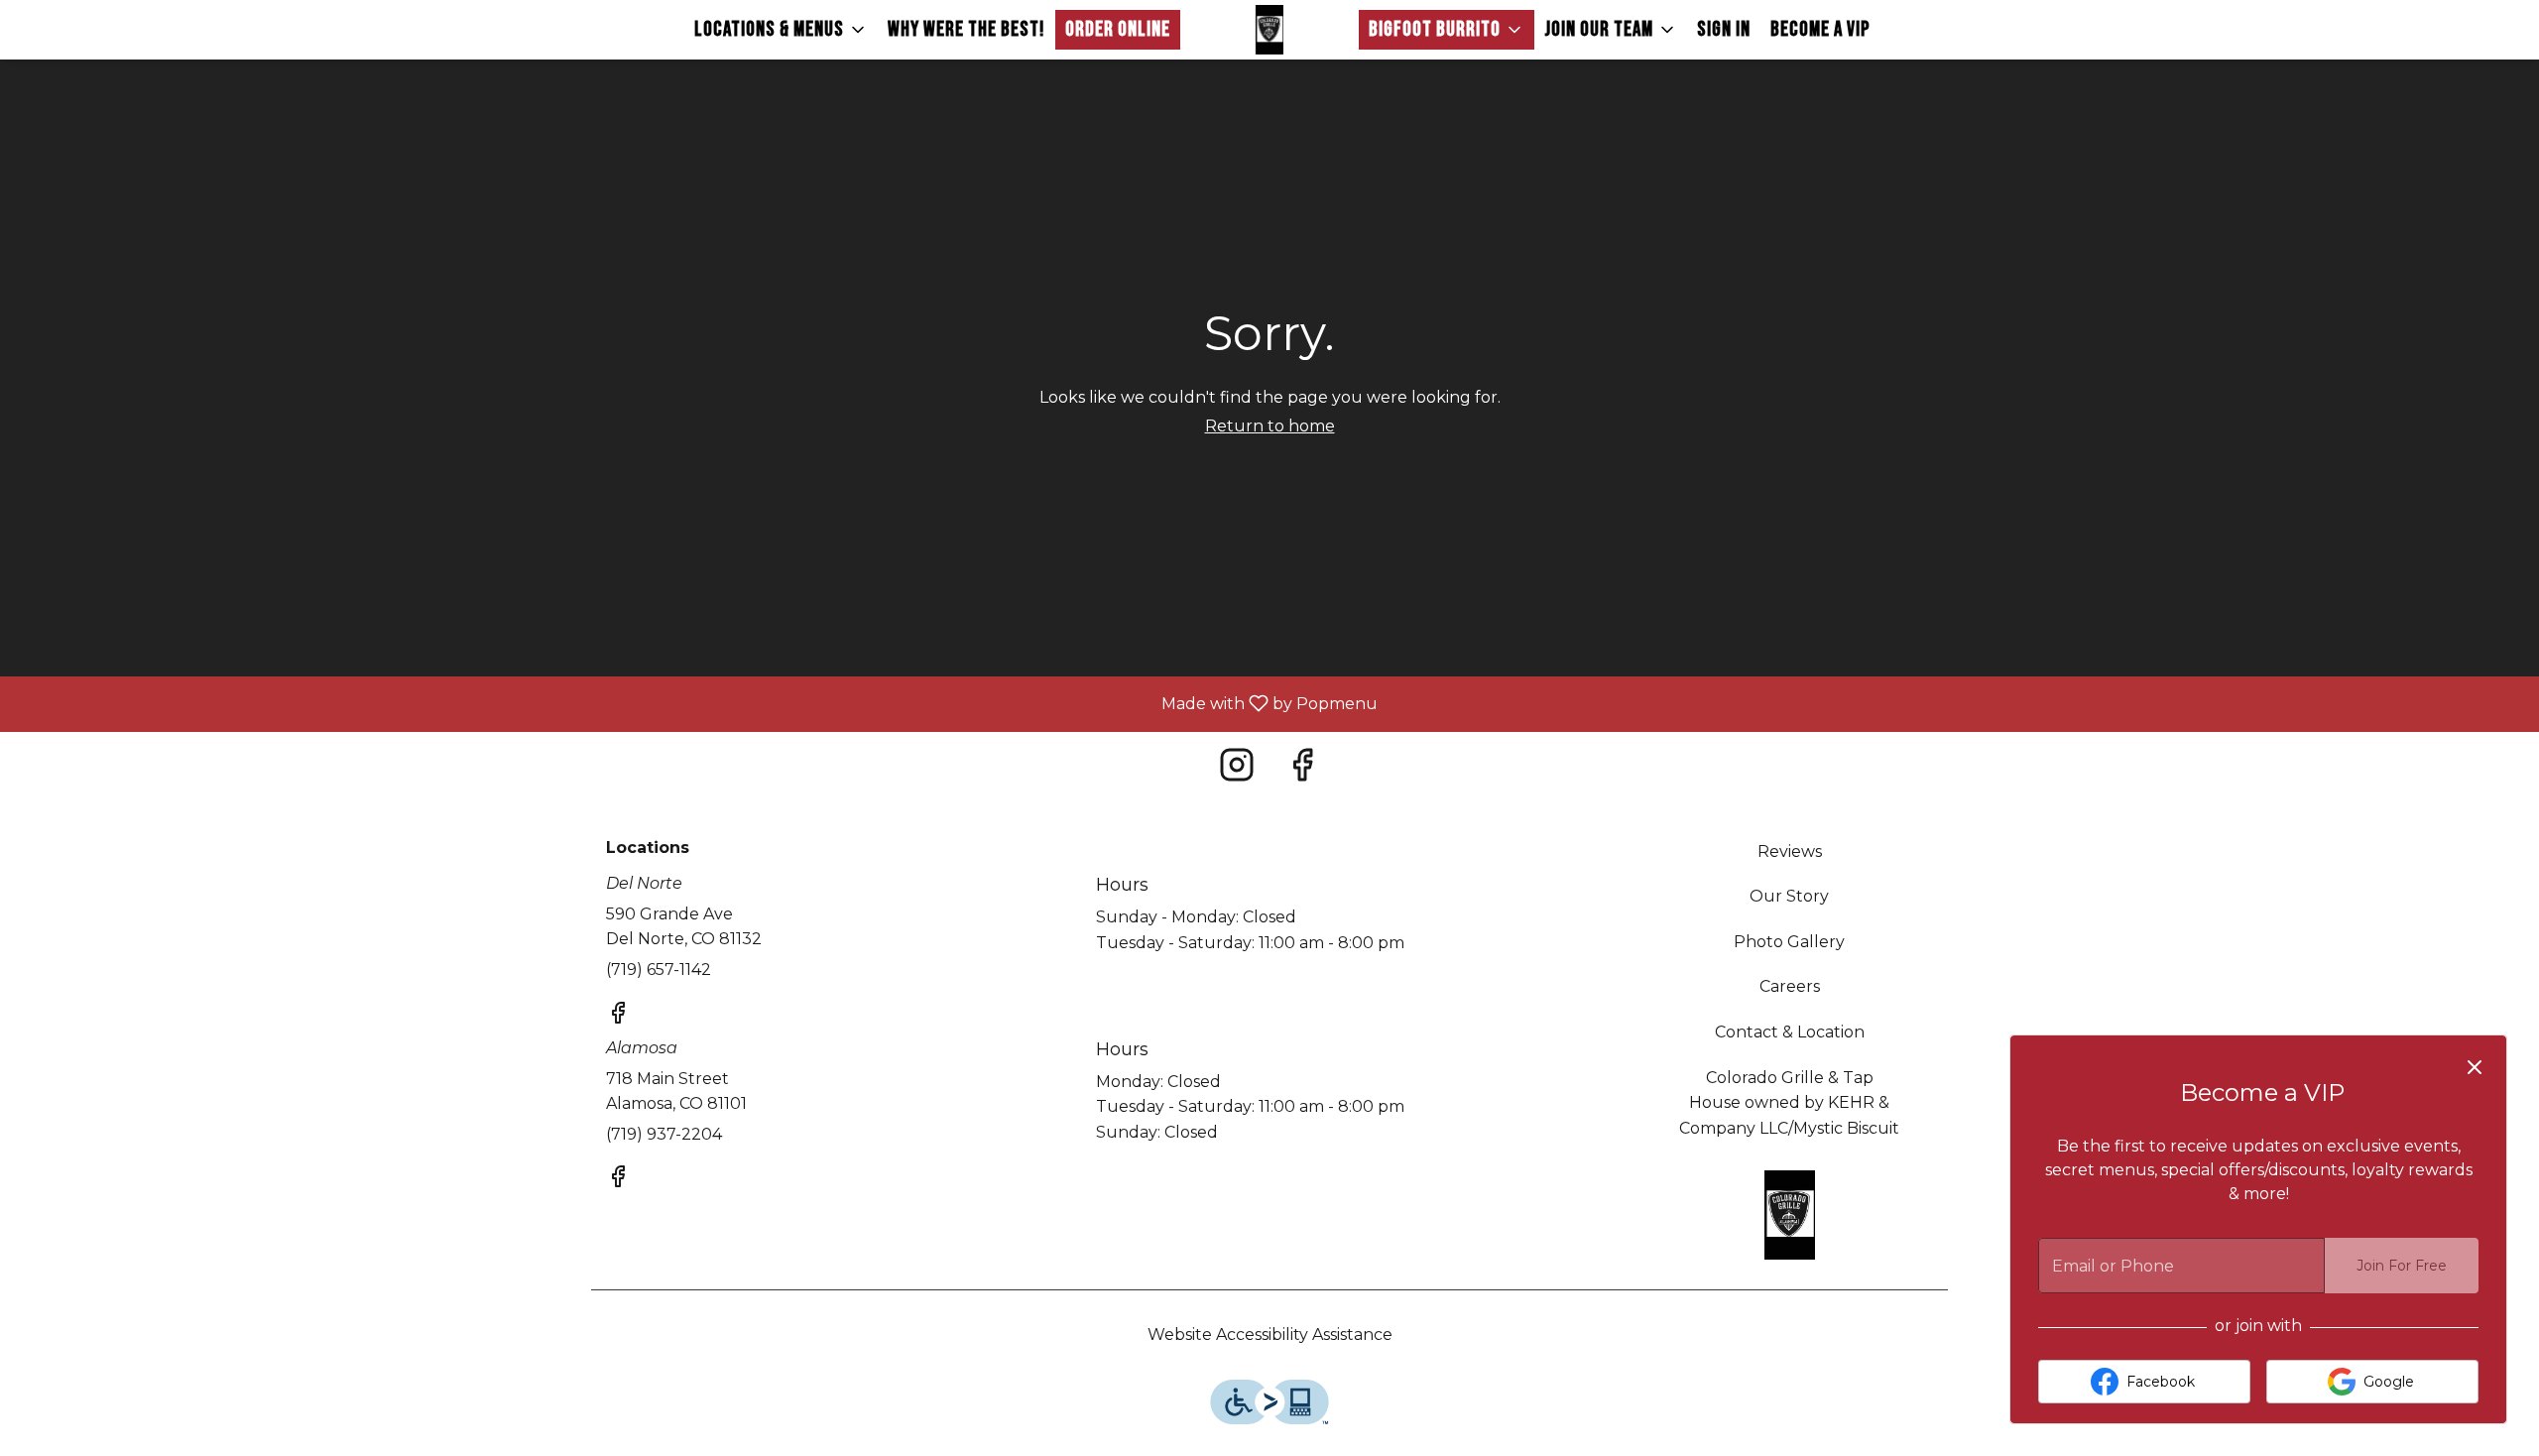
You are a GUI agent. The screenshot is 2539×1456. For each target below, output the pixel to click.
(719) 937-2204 (664, 1134)
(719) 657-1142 (659, 970)
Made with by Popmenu (696, 704)
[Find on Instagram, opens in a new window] (1237, 771)
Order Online (1118, 29)
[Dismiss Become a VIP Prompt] (2475, 1067)
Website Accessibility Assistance (1270, 1335)
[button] (781, 30)
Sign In (1724, 29)
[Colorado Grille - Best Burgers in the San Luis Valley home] (1269, 30)
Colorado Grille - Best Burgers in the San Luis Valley (1790, 1215)
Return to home (1270, 426)
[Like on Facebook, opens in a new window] (1302, 771)
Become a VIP (1820, 29)
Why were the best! (967, 29)
